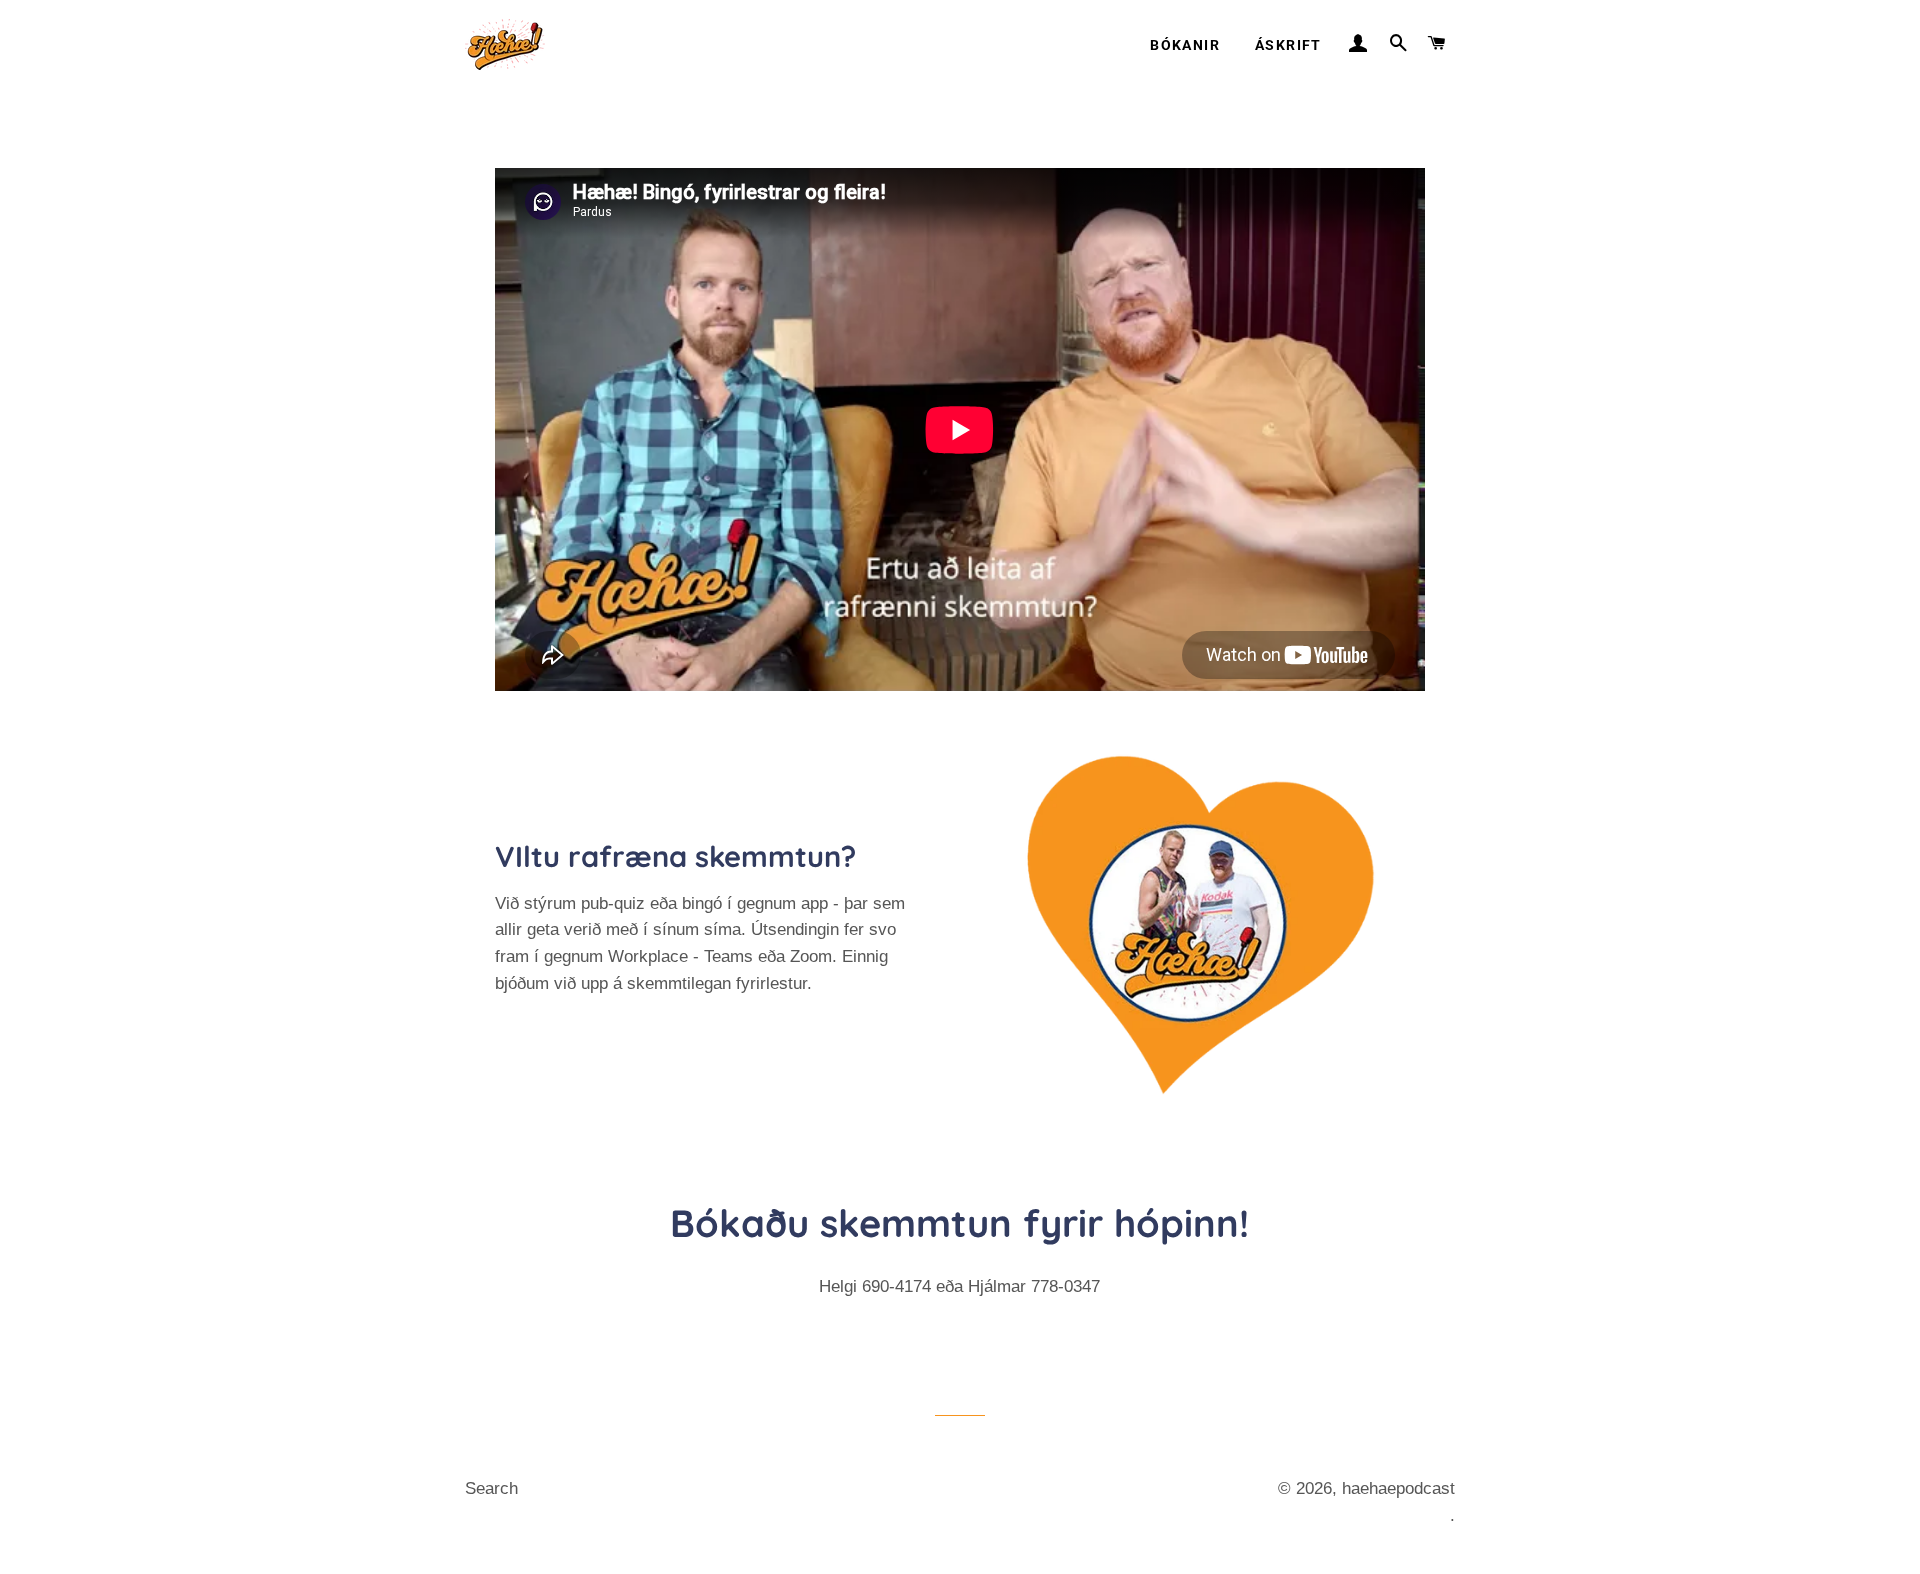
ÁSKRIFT (1288, 45)
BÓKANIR (1185, 45)
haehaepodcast (1398, 1488)
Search (491, 1488)
